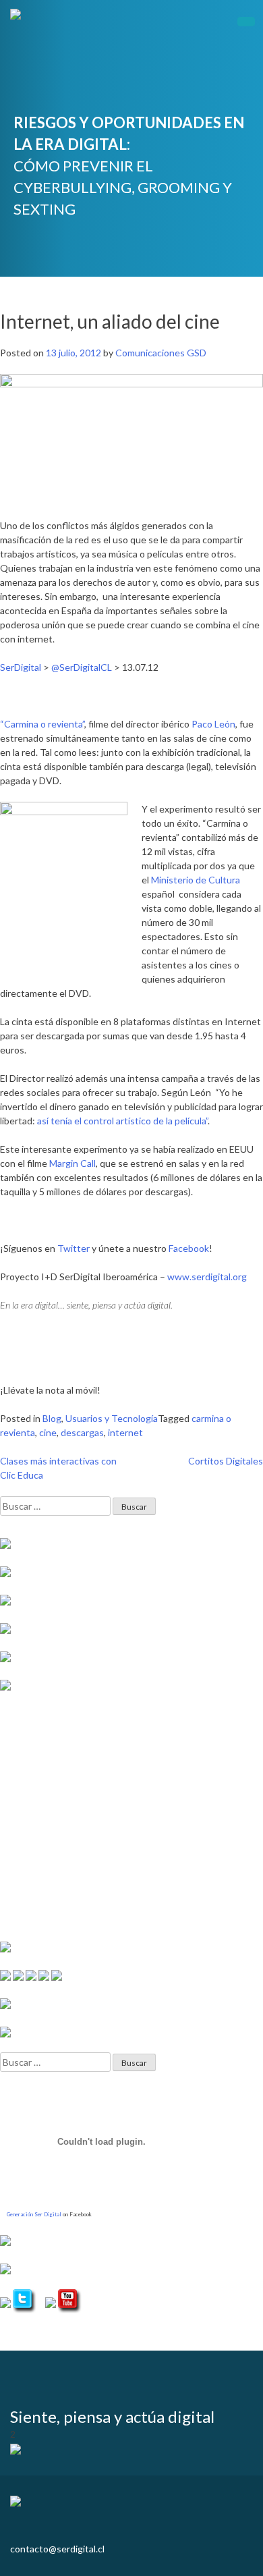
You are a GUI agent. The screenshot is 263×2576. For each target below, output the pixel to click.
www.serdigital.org (207, 1277)
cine (48, 1432)
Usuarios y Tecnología (112, 1418)
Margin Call (72, 1163)
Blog (52, 1418)
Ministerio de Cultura (196, 880)
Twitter (74, 1248)
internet (125, 1432)
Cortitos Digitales (226, 1461)
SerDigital (21, 667)
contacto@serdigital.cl (57, 2549)
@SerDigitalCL (82, 667)
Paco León (213, 724)
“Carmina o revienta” (42, 724)
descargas (82, 1432)
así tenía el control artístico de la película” (122, 1121)
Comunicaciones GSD (161, 353)
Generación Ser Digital (34, 2214)
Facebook (189, 1248)
